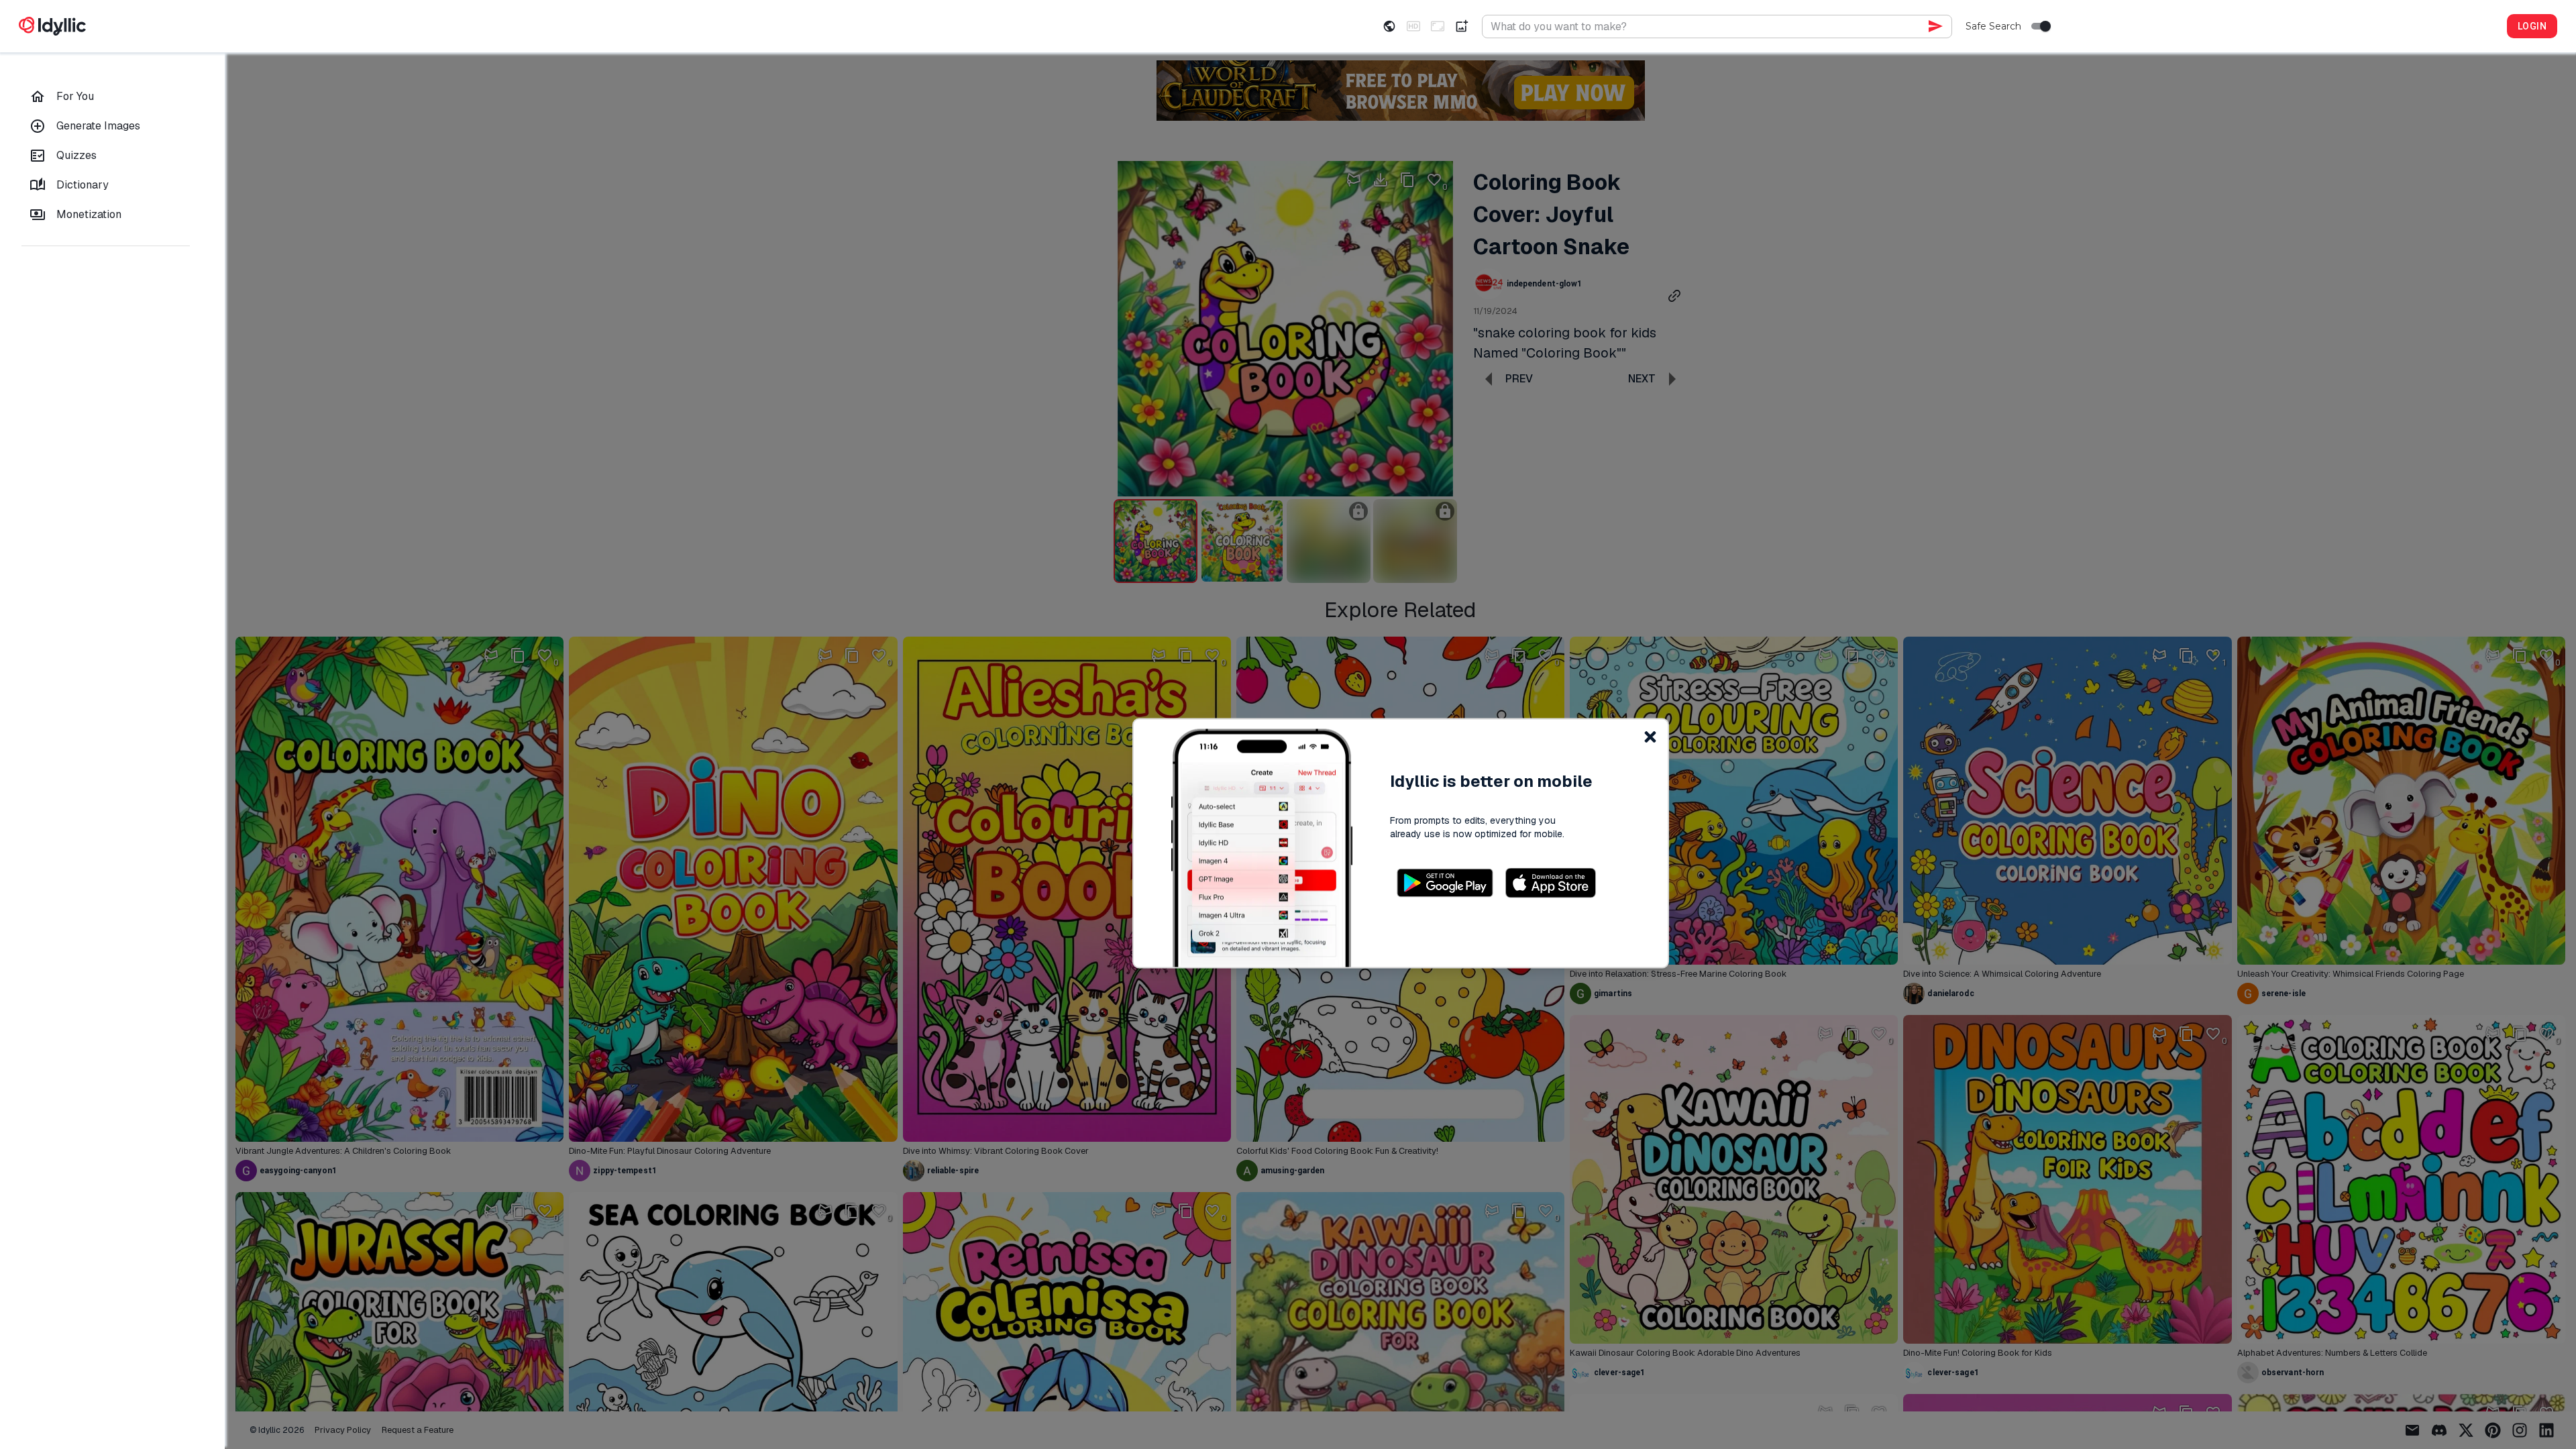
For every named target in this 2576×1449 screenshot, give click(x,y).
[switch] (2045, 26)
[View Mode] (1389, 26)
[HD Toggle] (1413, 26)
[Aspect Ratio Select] (1438, 26)
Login (2532, 26)
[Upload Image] (1462, 26)
